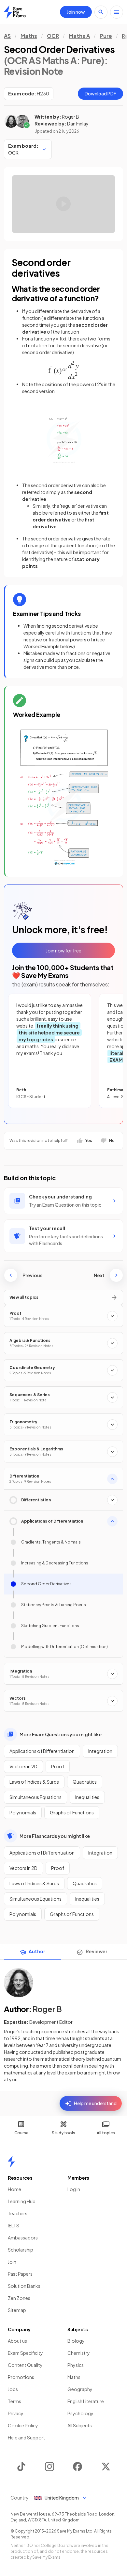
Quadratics (85, 1782)
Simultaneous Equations (35, 1797)
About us (17, 2341)
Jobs (13, 2389)
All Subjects (80, 2425)
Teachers (18, 2213)
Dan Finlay (78, 124)
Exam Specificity (25, 2353)
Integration (100, 1751)
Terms (14, 2401)
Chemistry (79, 2353)
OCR (53, 36)
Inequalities (87, 1797)
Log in (74, 2189)
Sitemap (17, 2310)
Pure (106, 36)
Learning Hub (22, 2201)
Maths (29, 36)
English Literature (86, 2401)
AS (7, 36)
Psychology (80, 2413)
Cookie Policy (23, 2425)
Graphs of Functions (72, 1812)
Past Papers (20, 2274)
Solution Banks (24, 2286)
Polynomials (23, 1812)
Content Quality (25, 2365)
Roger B (71, 117)
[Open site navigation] (117, 12)
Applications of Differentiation (42, 1751)
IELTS (14, 2225)
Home (14, 2189)
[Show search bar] (101, 12)
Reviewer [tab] (97, 1951)
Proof (58, 1766)
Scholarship (21, 2250)
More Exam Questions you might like (61, 1734)
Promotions (21, 2377)
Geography (80, 2389)
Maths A (79, 36)
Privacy (16, 2413)
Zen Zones (19, 2298)
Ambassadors (23, 2237)
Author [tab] (37, 1951)
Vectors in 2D (23, 1766)
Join (12, 2262)
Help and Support (27, 2437)
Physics (76, 2365)
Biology (76, 2341)
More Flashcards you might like (55, 1836)
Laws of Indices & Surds (34, 1782)
